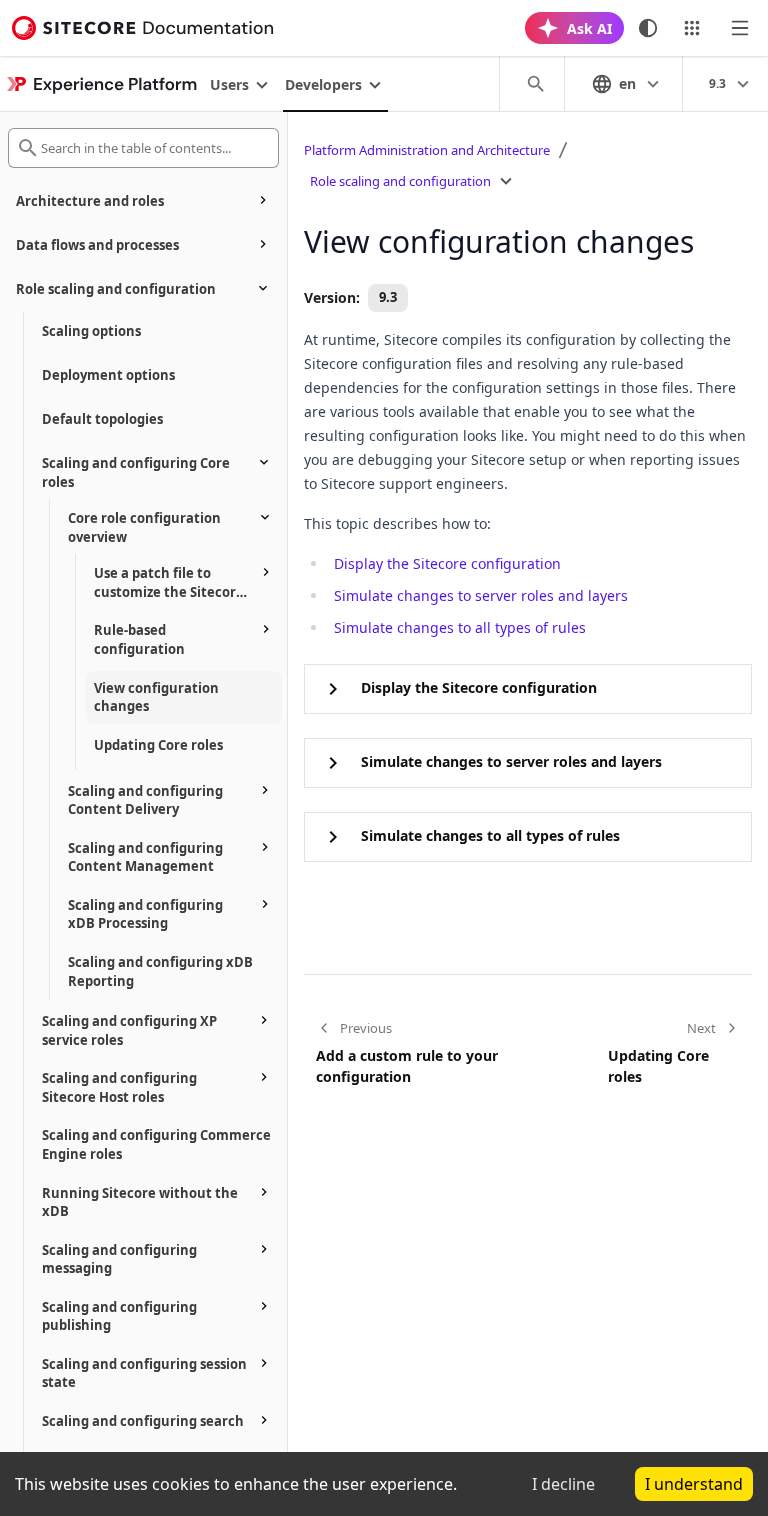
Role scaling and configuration (400, 181)
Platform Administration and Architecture (427, 150)
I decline (563, 1484)
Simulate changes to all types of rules (460, 627)
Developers (323, 84)
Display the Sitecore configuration (447, 563)
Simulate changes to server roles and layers (481, 595)
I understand (694, 1484)
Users (229, 84)
